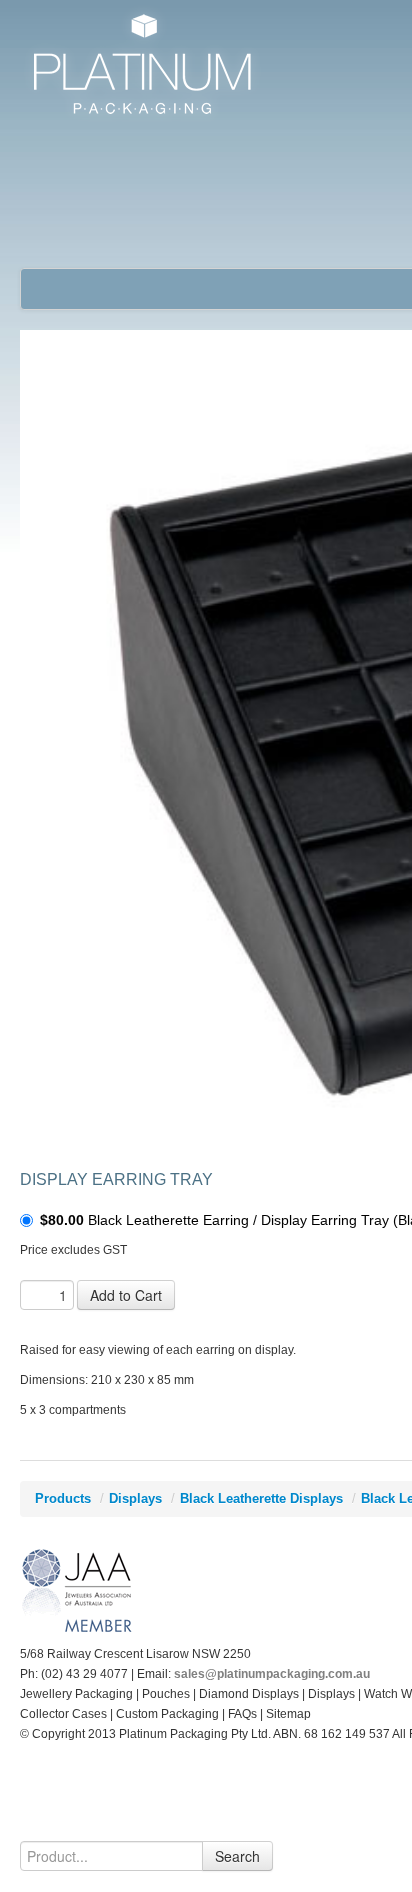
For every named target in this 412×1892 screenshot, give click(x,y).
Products (63, 1498)
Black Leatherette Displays (261, 1498)
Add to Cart (126, 1295)
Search (237, 1856)
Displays (135, 1498)
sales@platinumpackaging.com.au (272, 1674)
